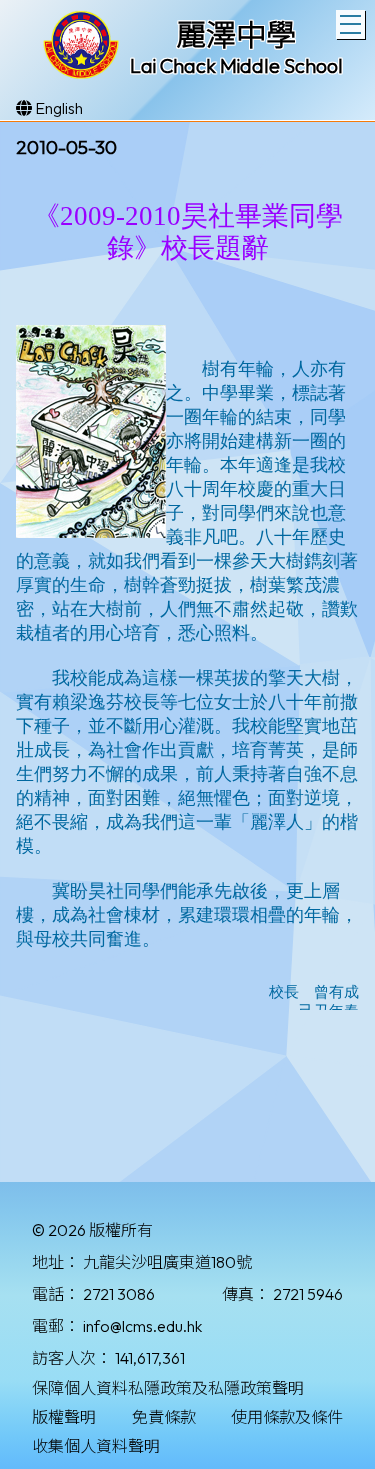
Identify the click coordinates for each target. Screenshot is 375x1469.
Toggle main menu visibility (350, 24)
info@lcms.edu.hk (142, 1326)
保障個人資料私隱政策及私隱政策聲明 (168, 1388)
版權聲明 (64, 1417)
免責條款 (164, 1417)
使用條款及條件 (287, 1417)
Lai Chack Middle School (236, 65)
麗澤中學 (236, 35)
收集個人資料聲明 (96, 1446)
